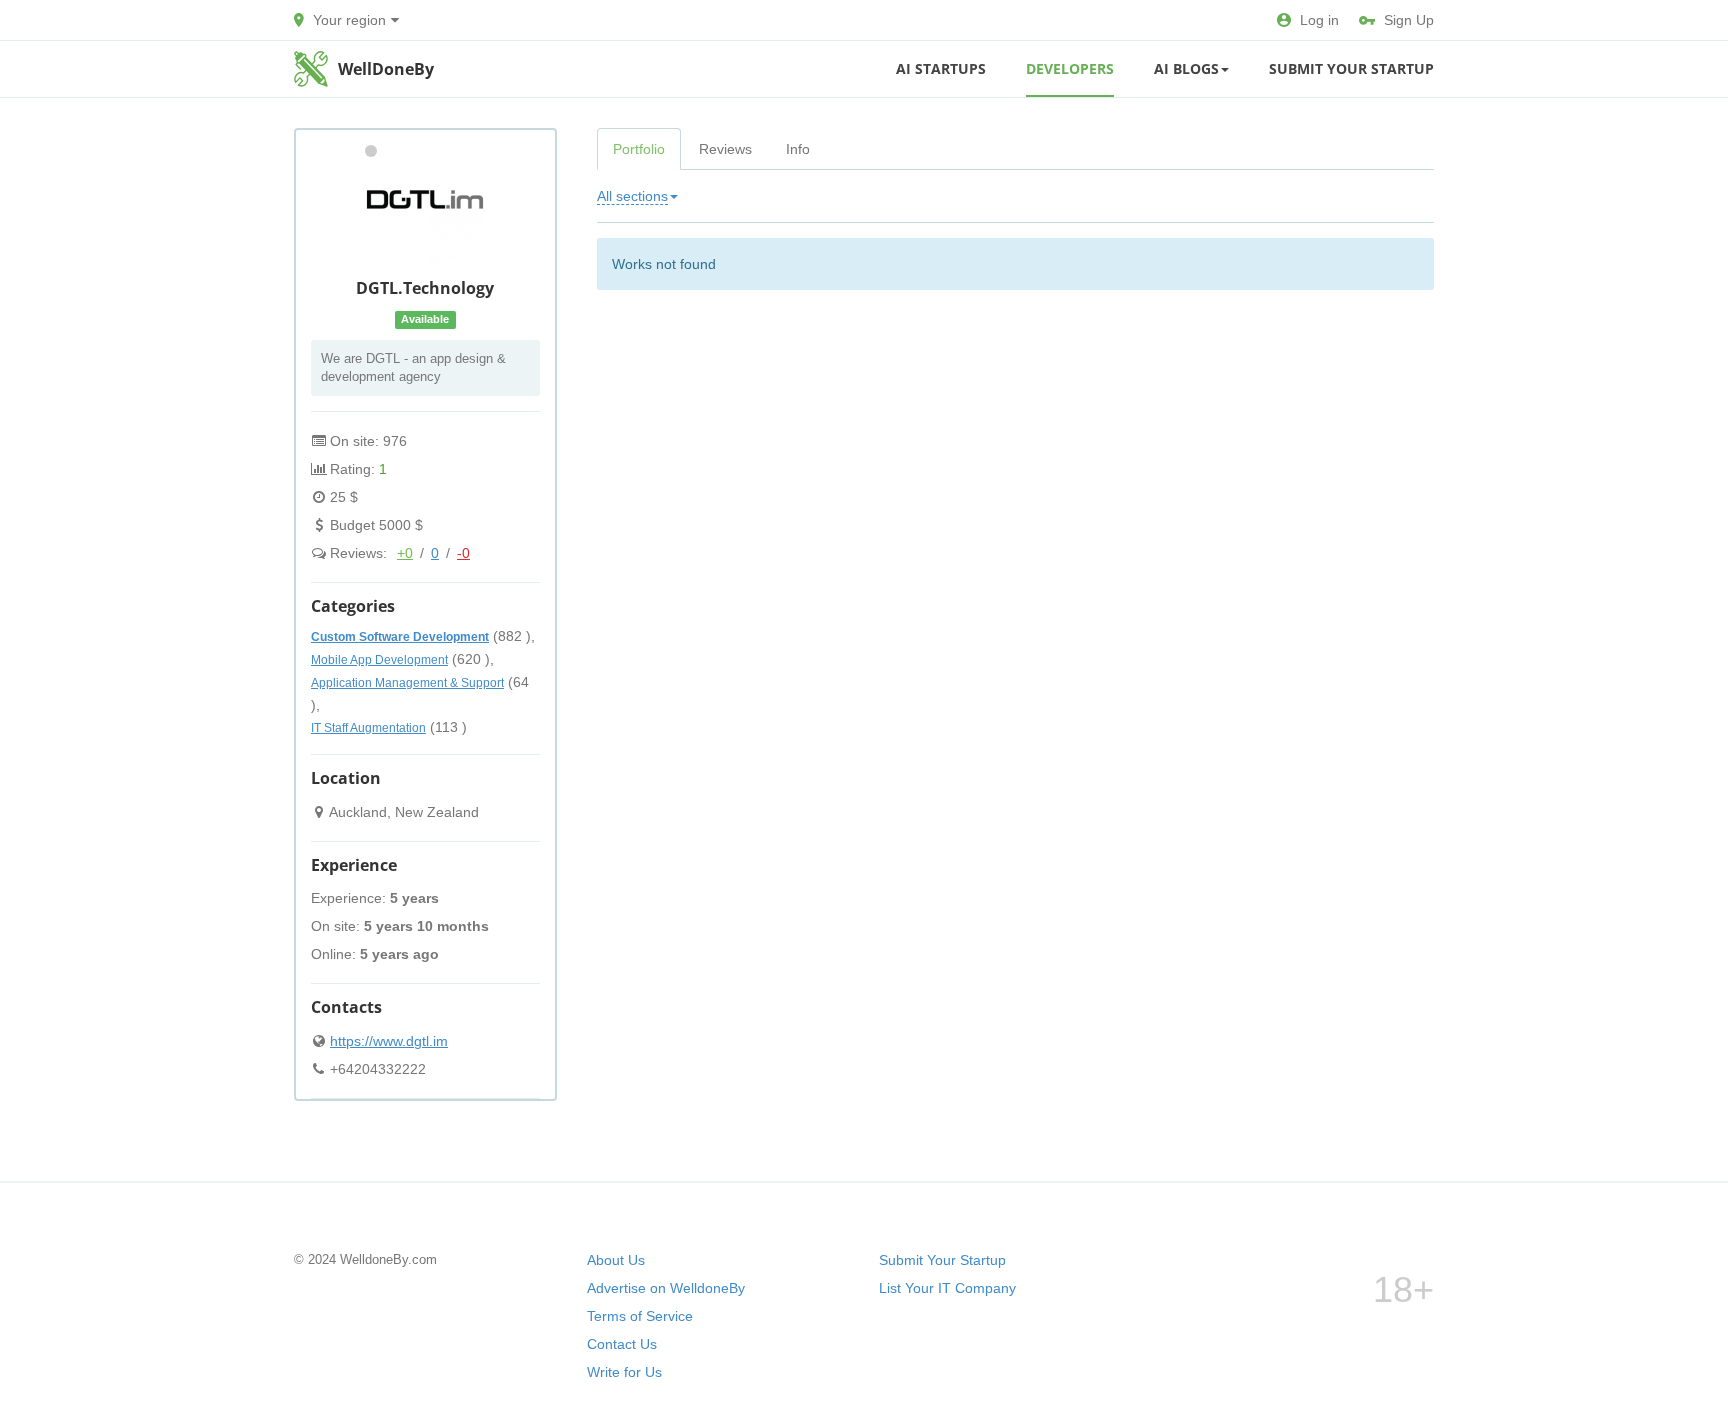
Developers (1070, 68)
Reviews (725, 149)
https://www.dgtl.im (389, 1041)
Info (798, 149)
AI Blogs (1186, 68)
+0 (405, 553)
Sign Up (1409, 20)
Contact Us (622, 1344)
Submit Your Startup (1351, 68)
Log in (1319, 20)
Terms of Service (640, 1316)
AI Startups (941, 68)
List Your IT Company (947, 1288)
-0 (463, 553)
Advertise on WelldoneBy (666, 1288)
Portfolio (639, 149)
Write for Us (624, 1372)
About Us (616, 1260)
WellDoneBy (386, 69)
